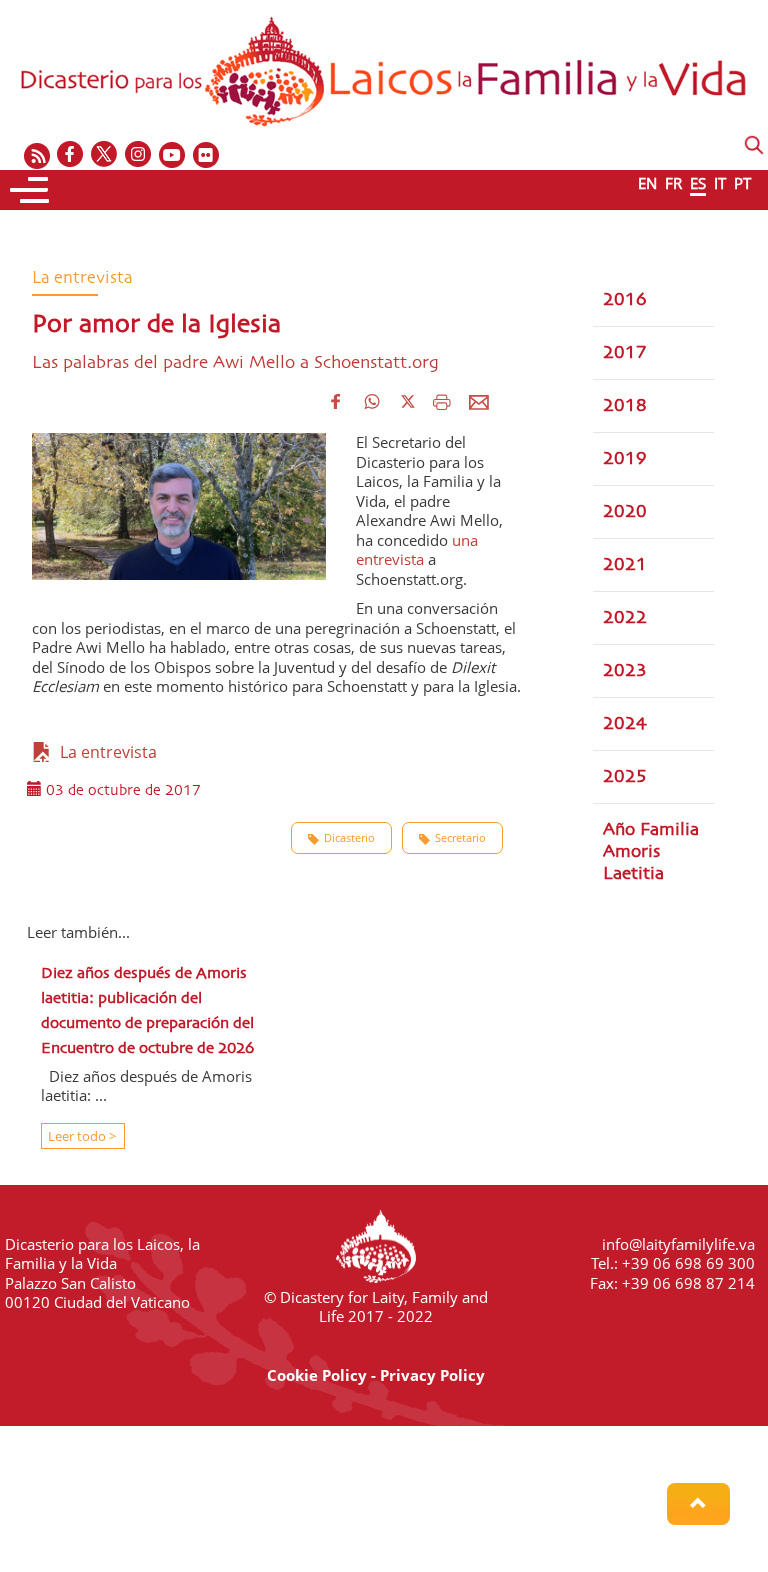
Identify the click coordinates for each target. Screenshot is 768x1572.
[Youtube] (173, 155)
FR (673, 183)
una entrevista (417, 550)
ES (698, 183)
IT (720, 183)
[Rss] (37, 155)
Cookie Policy (317, 1375)
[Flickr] (207, 155)
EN (647, 183)
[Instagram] (139, 155)
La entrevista (104, 752)
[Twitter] (105, 155)
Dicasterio (349, 837)
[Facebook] (71, 155)
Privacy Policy (432, 1375)
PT (742, 183)
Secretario (460, 837)
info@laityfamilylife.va (678, 1244)
